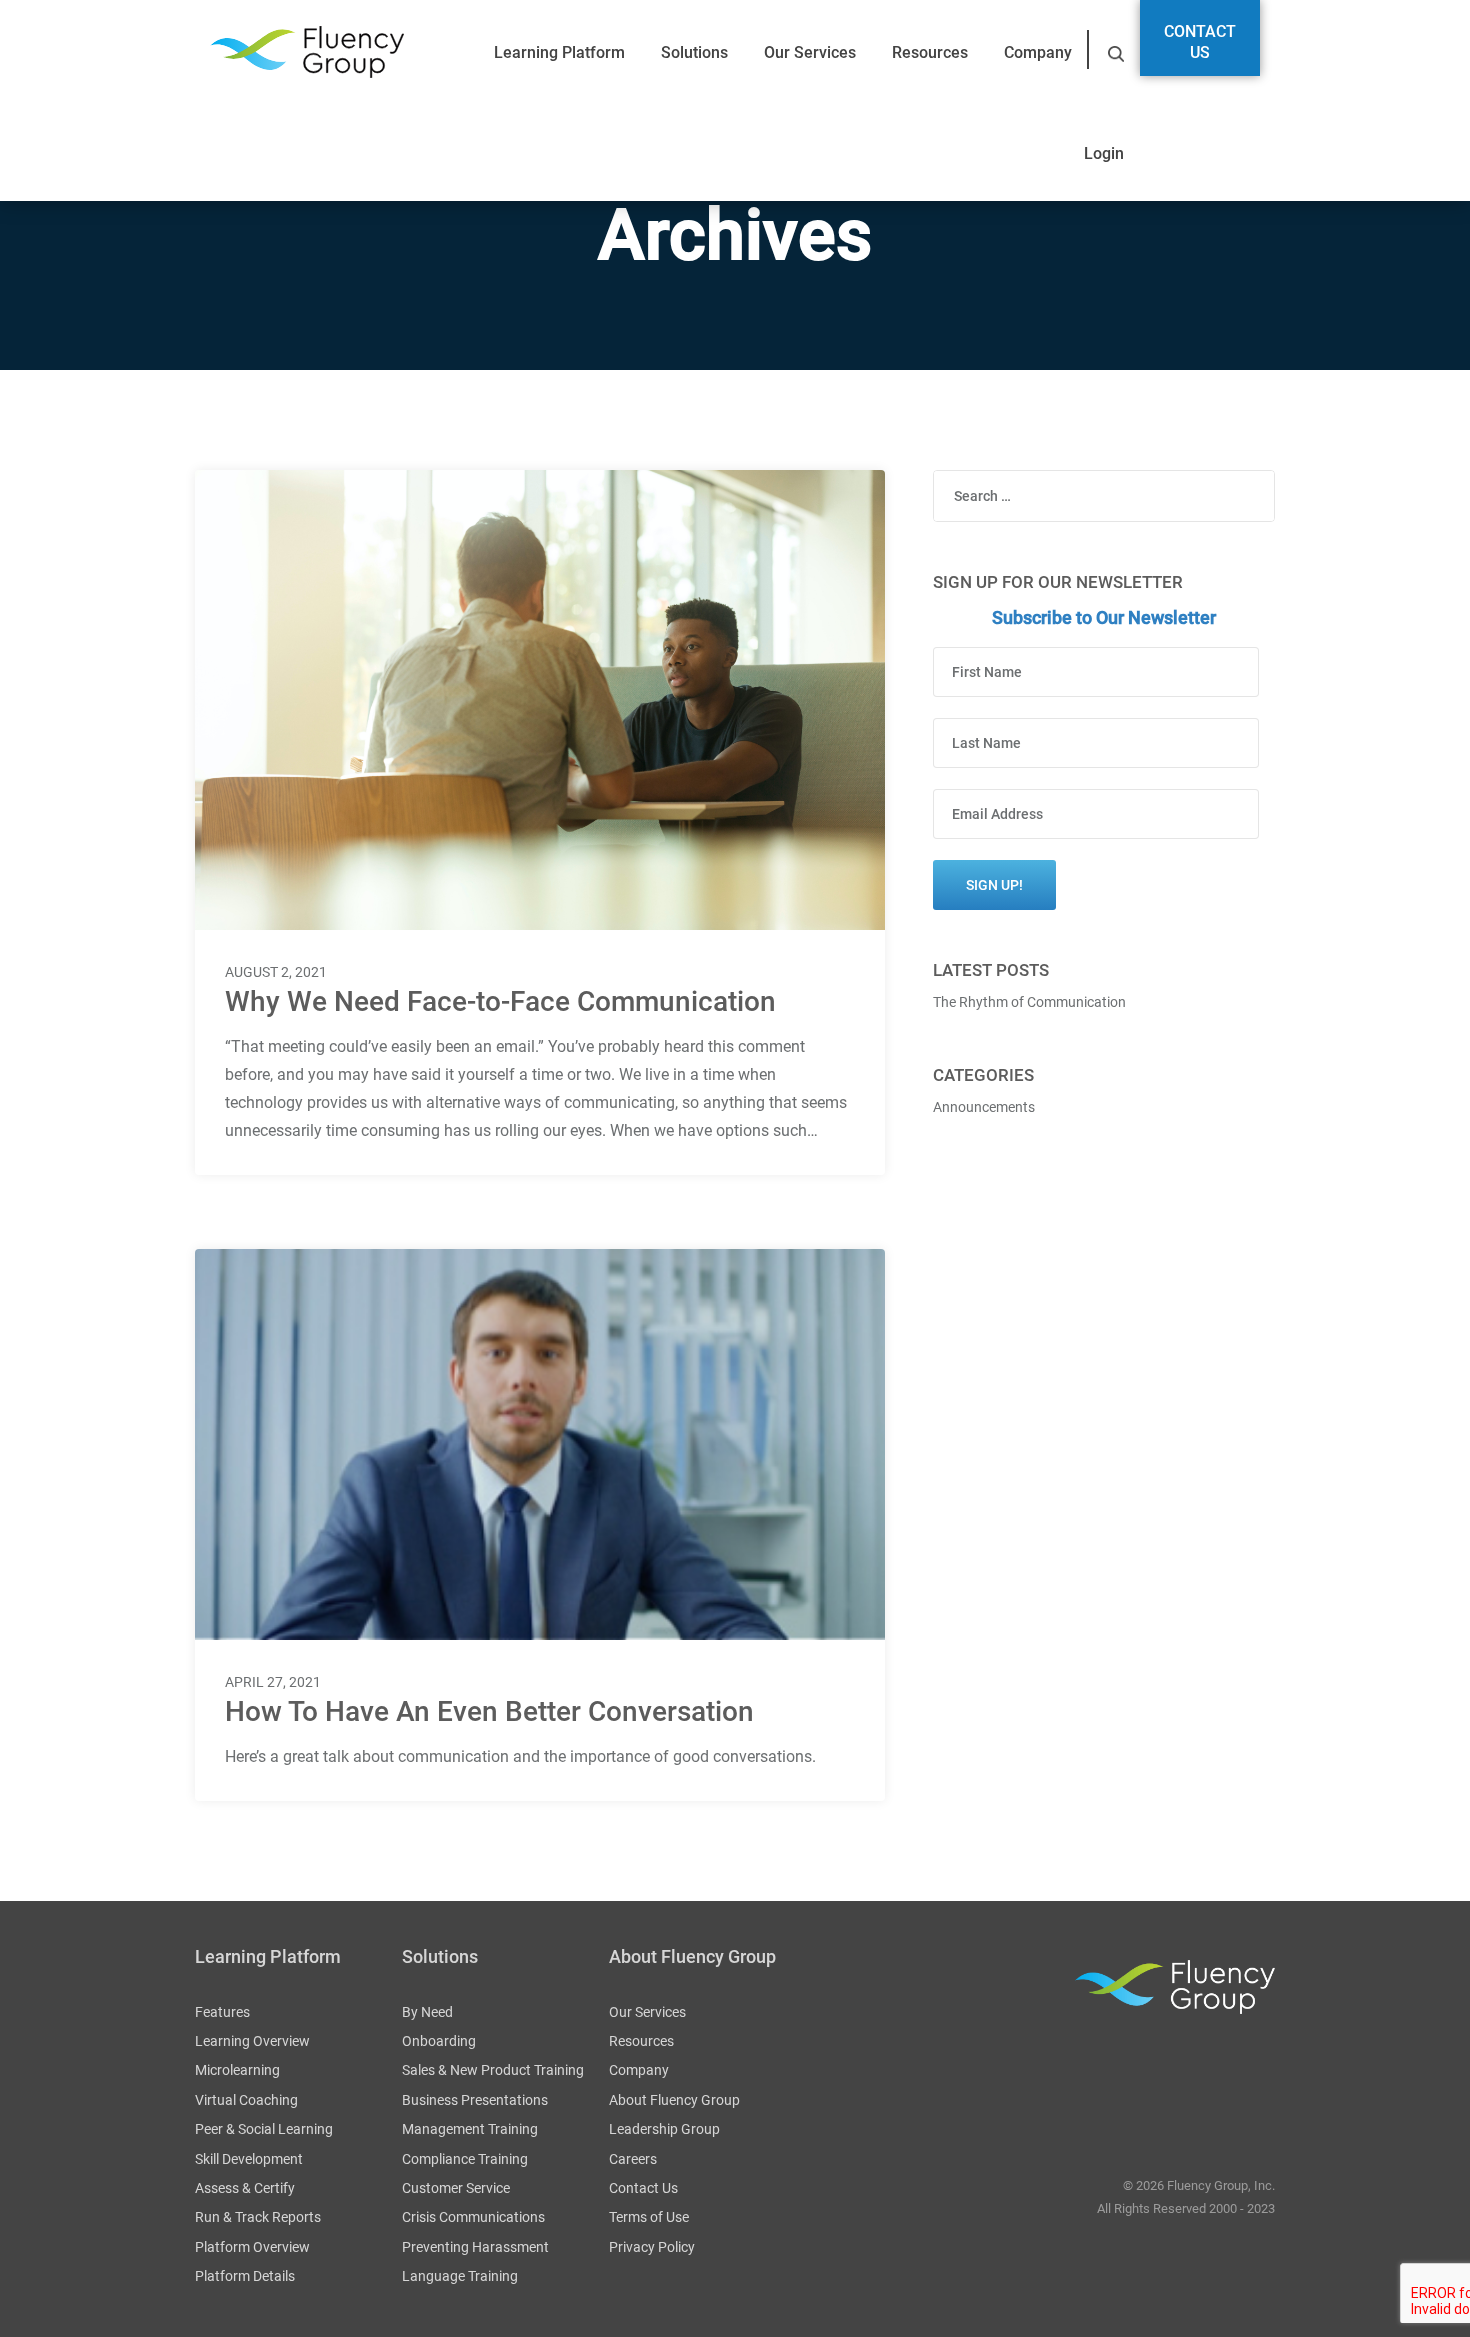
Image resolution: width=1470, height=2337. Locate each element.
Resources (930, 52)
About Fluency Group (674, 2100)
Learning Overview (252, 2041)
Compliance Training (465, 2159)
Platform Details (245, 2276)
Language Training (460, 2276)
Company (1038, 52)
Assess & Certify (245, 2188)
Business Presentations (475, 2100)
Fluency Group (307, 52)
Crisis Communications (473, 2217)
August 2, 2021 (276, 972)
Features (222, 2012)
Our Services (810, 52)
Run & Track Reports (258, 2217)
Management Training (470, 2129)
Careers (633, 2159)
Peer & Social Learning (264, 2129)
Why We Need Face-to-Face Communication (500, 1001)
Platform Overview (252, 2247)
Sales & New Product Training (493, 2070)
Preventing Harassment (475, 2247)
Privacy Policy (652, 2247)
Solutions (694, 52)
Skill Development (249, 2159)
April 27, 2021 (273, 1682)
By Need (427, 2012)
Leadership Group (664, 2129)
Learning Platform (559, 52)
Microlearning (237, 2070)
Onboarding (439, 2041)
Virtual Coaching (246, 2100)
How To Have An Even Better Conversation (489, 1711)
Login (1104, 153)
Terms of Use (649, 2217)
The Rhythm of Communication (1029, 1002)
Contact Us (1200, 42)
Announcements (984, 1107)
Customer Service (456, 2188)
